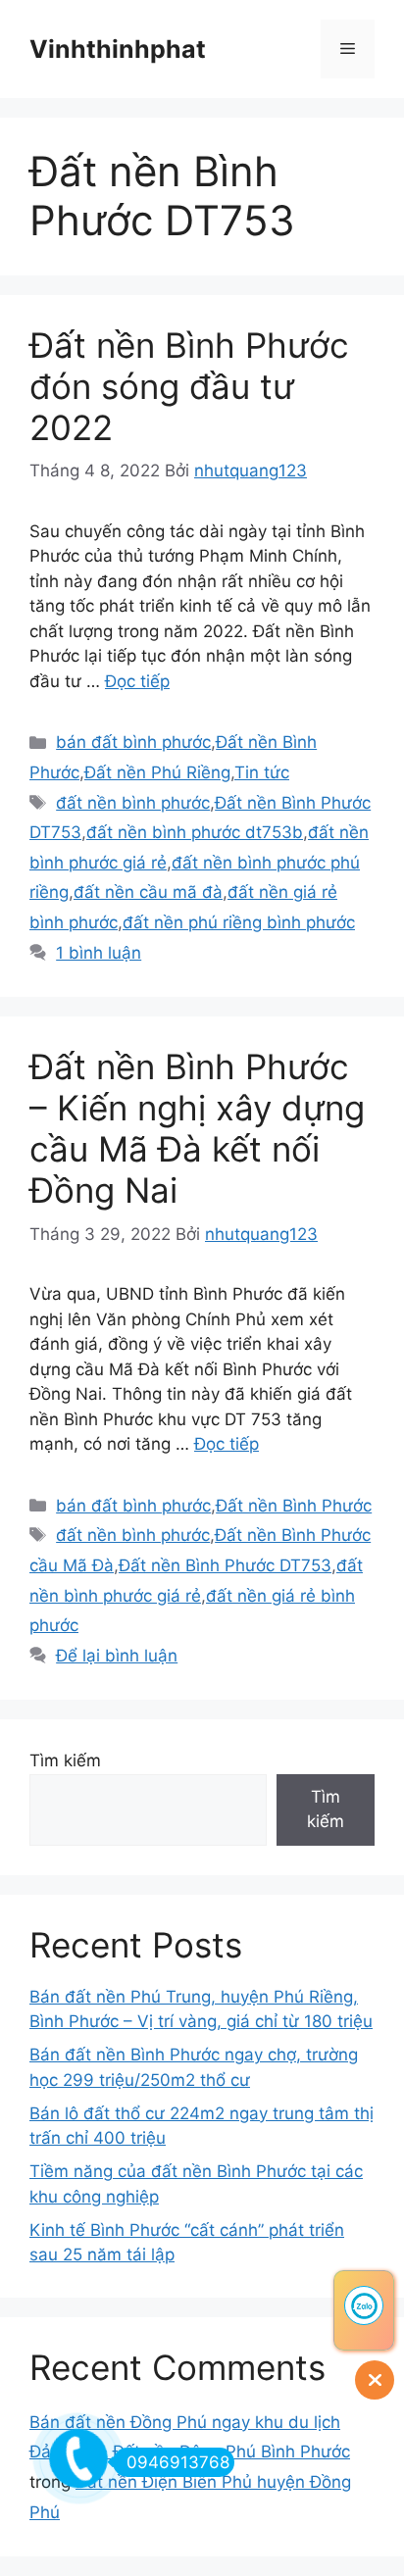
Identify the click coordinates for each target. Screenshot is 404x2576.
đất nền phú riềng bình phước (239, 922)
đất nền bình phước (133, 803)
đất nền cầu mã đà (148, 892)
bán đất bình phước (133, 742)
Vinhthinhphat (118, 49)
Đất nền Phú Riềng (157, 772)
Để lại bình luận (117, 1656)
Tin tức (262, 772)
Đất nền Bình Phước (294, 1506)
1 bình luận (99, 953)
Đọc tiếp (137, 681)
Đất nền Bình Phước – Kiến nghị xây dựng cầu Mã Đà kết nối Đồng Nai (197, 1128)
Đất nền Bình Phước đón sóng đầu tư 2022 (189, 386)
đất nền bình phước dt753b (195, 832)
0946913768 (178, 2462)
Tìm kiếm (65, 1760)
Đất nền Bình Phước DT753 (225, 1565)
